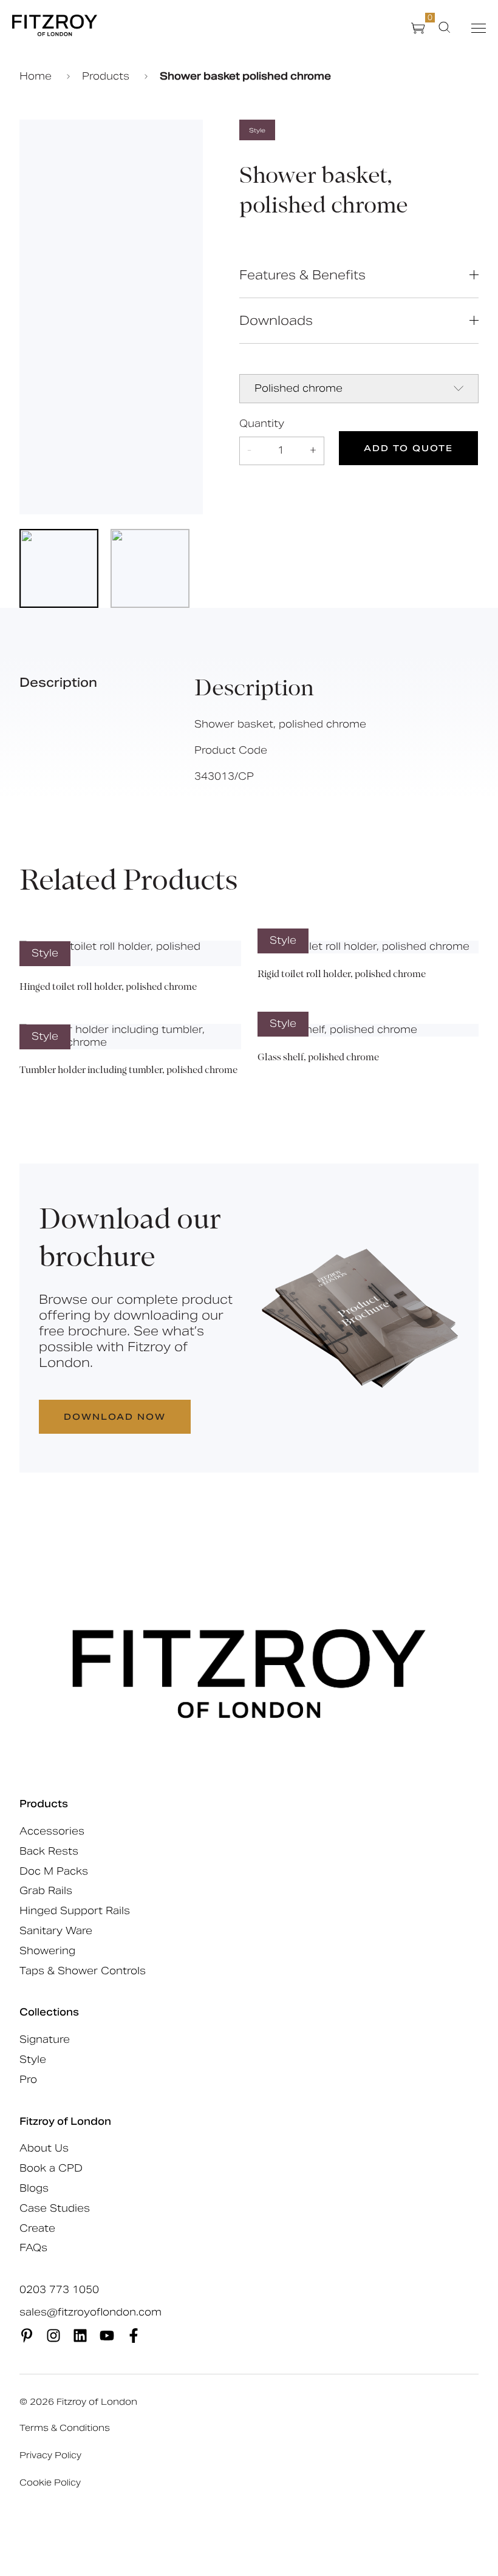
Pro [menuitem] (28, 2080)
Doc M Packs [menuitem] (54, 1871)
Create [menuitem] (37, 2228)
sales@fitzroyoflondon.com (90, 2312)
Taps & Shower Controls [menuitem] (83, 1971)
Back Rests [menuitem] (49, 1851)
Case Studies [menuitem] (55, 2208)
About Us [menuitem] (44, 2148)
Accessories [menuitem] (52, 1831)
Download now (115, 1417)
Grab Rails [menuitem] (46, 1891)
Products (107, 77)
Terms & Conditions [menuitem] (65, 2428)
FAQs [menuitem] (33, 2248)
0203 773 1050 (59, 2290)
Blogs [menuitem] (34, 2188)
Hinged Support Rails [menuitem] (75, 1911)
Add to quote (408, 448)
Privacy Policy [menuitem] (50, 2455)
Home (37, 77)
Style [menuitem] (33, 2060)
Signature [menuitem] (45, 2039)
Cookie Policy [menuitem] (50, 2482)
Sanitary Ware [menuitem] (56, 1931)
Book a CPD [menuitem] (51, 2168)
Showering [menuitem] (47, 1951)
